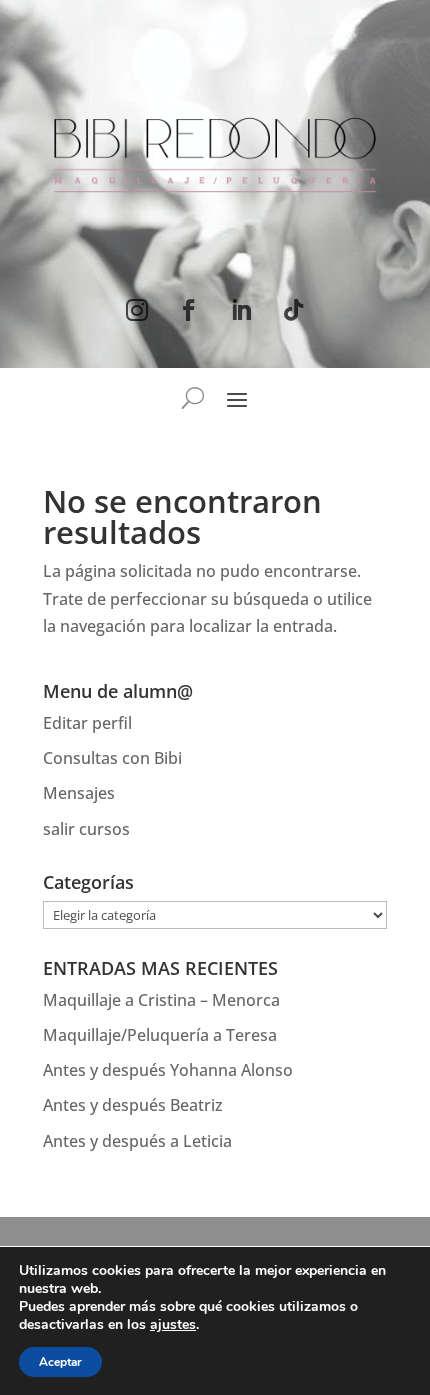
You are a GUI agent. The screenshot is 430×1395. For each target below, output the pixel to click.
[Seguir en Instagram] (137, 310)
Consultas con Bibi (112, 758)
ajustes (173, 1325)
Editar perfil (87, 723)
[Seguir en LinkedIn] (241, 310)
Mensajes (79, 793)
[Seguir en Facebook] (189, 310)
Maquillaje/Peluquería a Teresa (160, 1035)
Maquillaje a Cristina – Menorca (161, 1000)
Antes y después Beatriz (133, 1105)
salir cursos (86, 829)
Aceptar (60, 1362)
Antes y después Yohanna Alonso (168, 1070)
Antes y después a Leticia (137, 1141)
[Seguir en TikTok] (293, 310)
